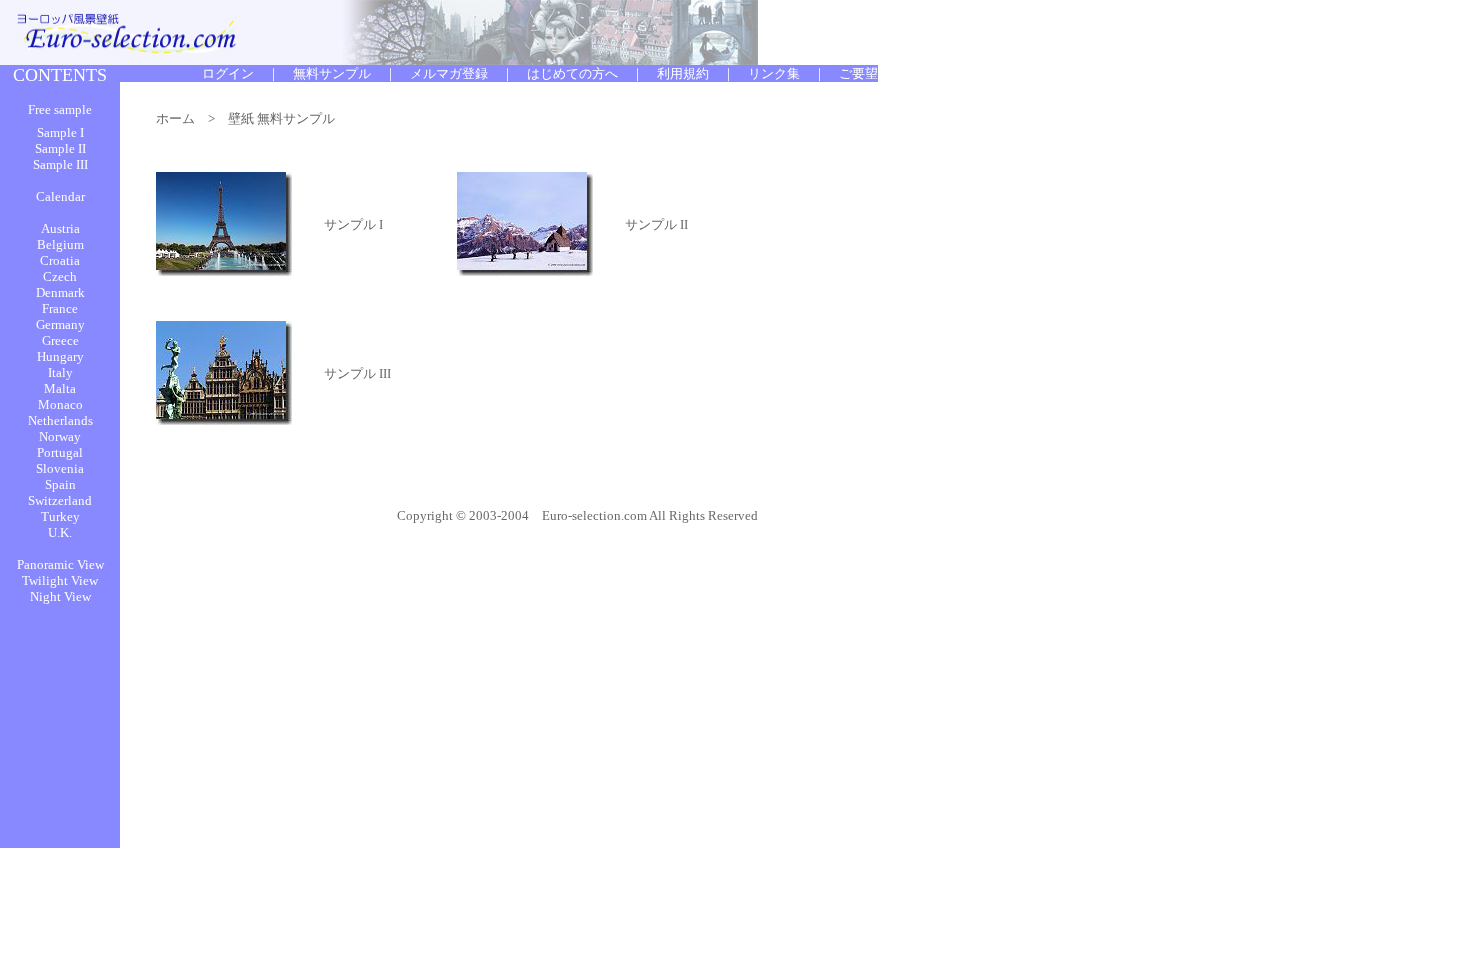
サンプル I (353, 224)
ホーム (175, 118)
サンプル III (357, 373)
